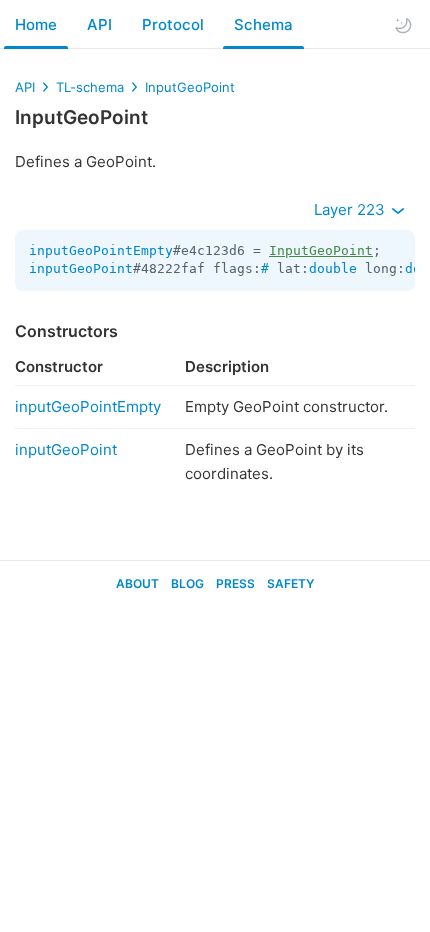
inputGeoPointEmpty (101, 250)
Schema (263, 24)
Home (36, 24)
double (333, 268)
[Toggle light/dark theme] (403, 25)
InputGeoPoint (190, 87)
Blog (187, 583)
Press (235, 583)
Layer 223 (351, 209)
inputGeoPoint (81, 268)
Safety (290, 583)
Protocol (173, 24)
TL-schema (90, 87)
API (99, 24)
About (137, 583)
